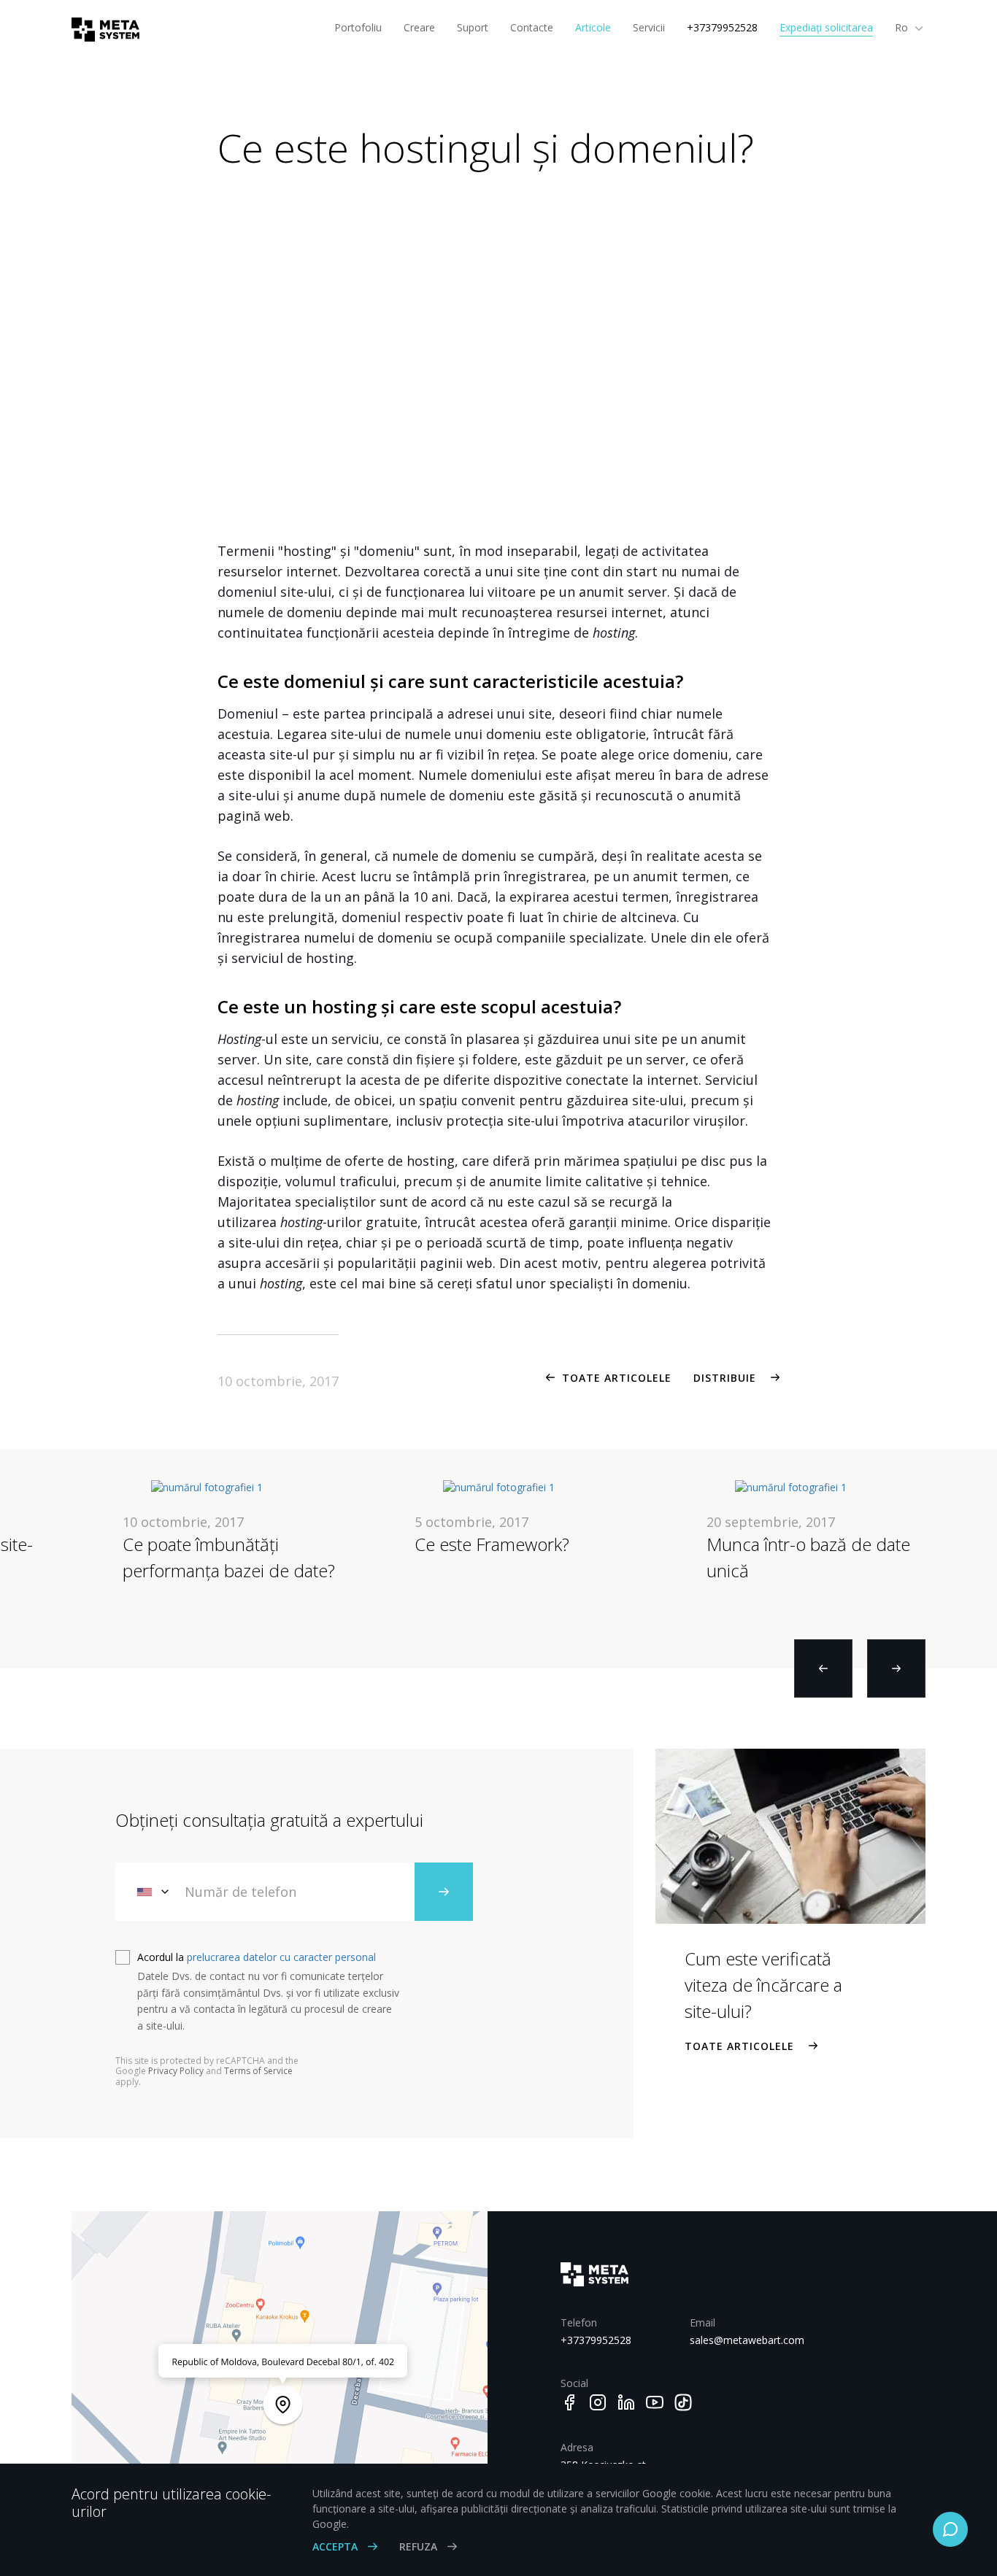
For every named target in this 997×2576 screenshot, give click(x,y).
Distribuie (725, 1378)
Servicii (649, 27)
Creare (419, 27)
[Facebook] (569, 2402)
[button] (823, 1668)
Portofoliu (358, 27)
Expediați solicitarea (826, 27)
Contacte (532, 27)
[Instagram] (598, 2402)
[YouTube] (655, 2402)
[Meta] (100, 30)
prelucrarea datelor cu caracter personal (281, 1957)
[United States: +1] (154, 1892)
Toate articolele (617, 1378)
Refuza (420, 2546)
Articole (593, 27)
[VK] (683, 2402)
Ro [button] (903, 27)
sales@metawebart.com (743, 2340)
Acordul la (257, 1957)
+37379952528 (722, 27)
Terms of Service (258, 2071)
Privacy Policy (176, 2071)
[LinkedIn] (626, 2402)
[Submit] (444, 1892)
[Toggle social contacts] (950, 2529)
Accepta (336, 2546)
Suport (473, 27)
